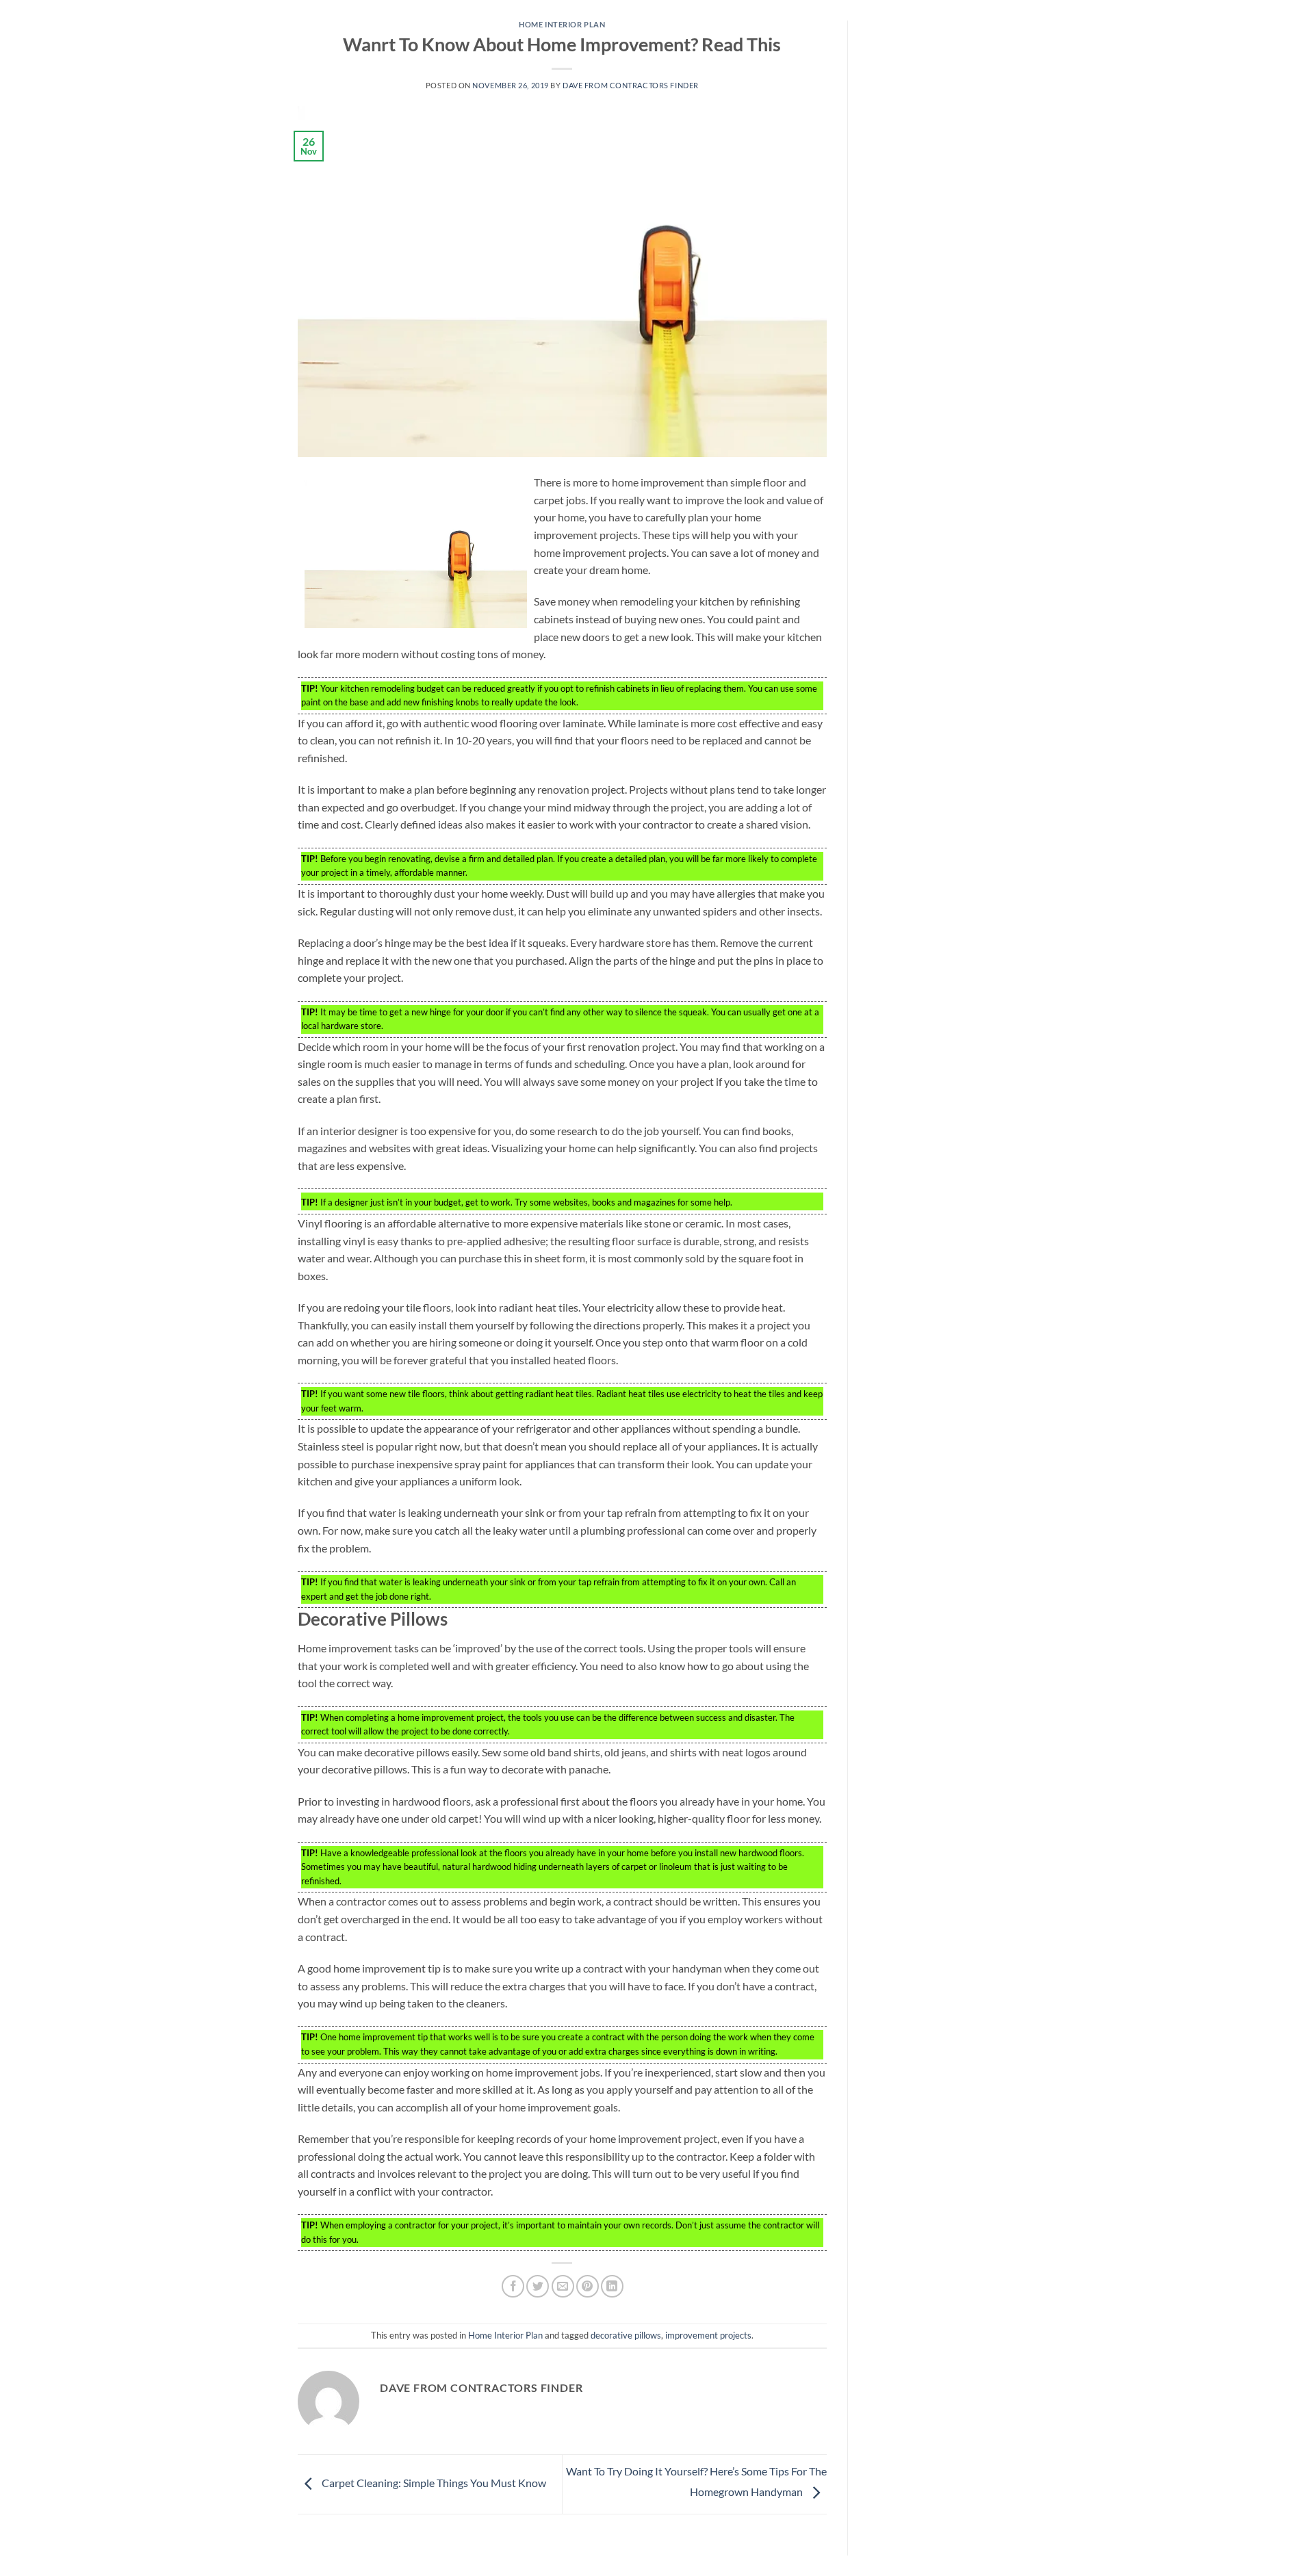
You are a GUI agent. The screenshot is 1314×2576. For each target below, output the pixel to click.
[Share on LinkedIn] (612, 2286)
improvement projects (708, 2335)
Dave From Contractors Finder (631, 85)
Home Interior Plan (562, 24)
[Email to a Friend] (563, 2286)
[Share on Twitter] (538, 2286)
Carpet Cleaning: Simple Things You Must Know (433, 2483)
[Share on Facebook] (513, 2286)
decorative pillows (626, 2335)
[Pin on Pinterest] (588, 2286)
